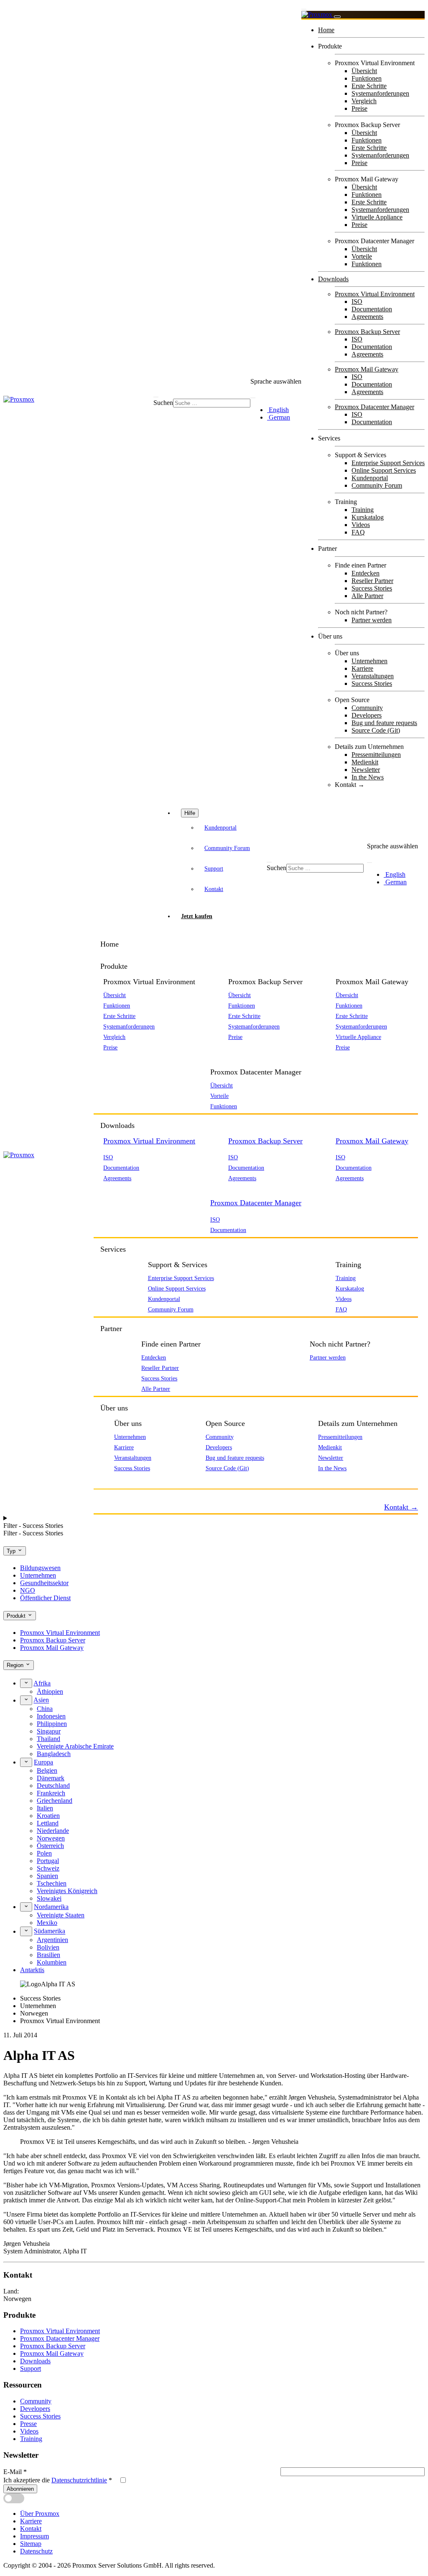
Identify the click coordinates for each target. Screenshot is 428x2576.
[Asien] (26, 1700)
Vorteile (362, 256)
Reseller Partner (372, 581)
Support (214, 868)
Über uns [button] (114, 1408)
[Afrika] (26, 1683)
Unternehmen (369, 661)
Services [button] (113, 1249)
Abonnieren (20, 2489)
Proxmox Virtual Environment (375, 294)
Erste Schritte (369, 86)
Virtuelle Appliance (377, 217)
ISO (357, 302)
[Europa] (26, 1762)
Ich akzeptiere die (58, 2480)
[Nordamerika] (26, 1907)
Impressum (34, 2536)
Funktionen (367, 78)
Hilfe (190, 813)
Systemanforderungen (380, 93)
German (279, 417)
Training (363, 510)
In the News (368, 777)
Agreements (367, 317)
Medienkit (365, 762)
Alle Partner (367, 596)
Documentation (372, 309)
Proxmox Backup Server (367, 332)
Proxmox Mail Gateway (367, 369)
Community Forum (377, 485)
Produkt (17, 1616)
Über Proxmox (40, 2514)
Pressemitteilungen (376, 755)
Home (326, 30)
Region (16, 1666)
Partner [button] (111, 1329)
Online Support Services (384, 470)
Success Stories (372, 588)
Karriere (362, 668)
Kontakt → (350, 785)
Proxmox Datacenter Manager (374, 407)
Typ (12, 1551)
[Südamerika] (26, 1931)
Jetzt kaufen (197, 916)
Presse (28, 2424)
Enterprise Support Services (388, 463)
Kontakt (214, 889)
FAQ (358, 532)
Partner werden (372, 620)
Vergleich (364, 101)
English (278, 410)
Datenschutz (36, 2551)
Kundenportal (370, 478)
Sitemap (31, 2544)
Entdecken (366, 573)
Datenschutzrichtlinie (79, 2480)
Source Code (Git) (376, 730)
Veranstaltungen (373, 676)
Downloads (333, 279)
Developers (367, 715)
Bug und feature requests (384, 723)
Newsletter (366, 770)
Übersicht (364, 71)
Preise (359, 108)
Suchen (163, 403)
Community (367, 708)
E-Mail (15, 2472)
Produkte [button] (114, 966)
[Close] (337, 17)
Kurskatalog (368, 517)
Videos (361, 525)
